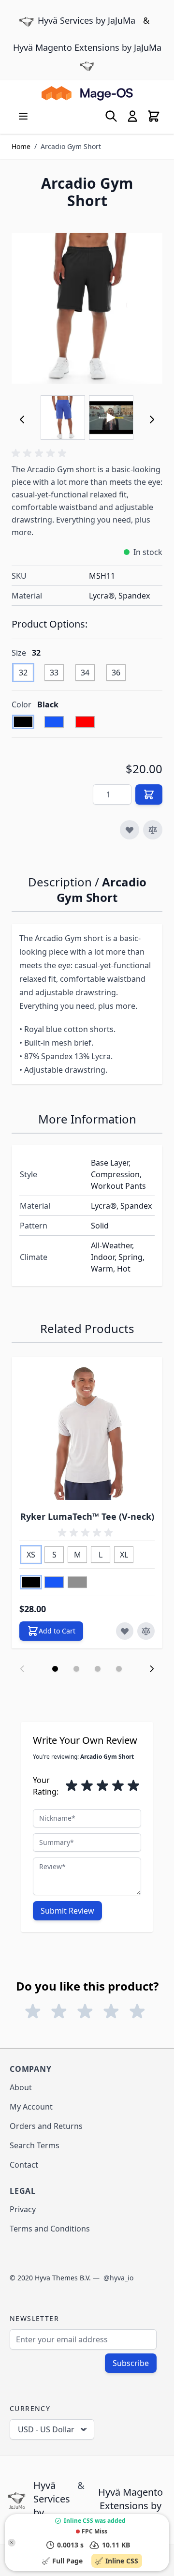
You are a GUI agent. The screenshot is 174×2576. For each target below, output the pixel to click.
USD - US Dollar (46, 2429)
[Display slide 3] (98, 1669)
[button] (41, 453)
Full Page (69, 2561)
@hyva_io (118, 2278)
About (21, 2087)
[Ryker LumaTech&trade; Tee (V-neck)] (87, 1432)
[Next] (152, 419)
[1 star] (72, 1786)
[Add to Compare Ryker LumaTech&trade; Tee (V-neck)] (146, 1631)
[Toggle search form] (111, 116)
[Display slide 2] (76, 1669)
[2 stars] (87, 1786)
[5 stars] (133, 1786)
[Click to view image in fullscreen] (87, 308)
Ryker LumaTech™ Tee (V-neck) (87, 1516)
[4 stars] (118, 1786)
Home (21, 146)
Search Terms (35, 2145)
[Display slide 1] (55, 1669)
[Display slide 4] (119, 1669)
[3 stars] (102, 1786)
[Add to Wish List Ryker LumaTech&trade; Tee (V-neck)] (125, 1631)
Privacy (23, 2209)
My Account (31, 2107)
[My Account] (132, 116)
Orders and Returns (46, 2126)
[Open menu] (23, 116)
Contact (24, 2165)
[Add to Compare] (153, 830)
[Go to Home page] (87, 93)
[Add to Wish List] (130, 830)
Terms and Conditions (50, 2229)
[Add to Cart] (149, 794)
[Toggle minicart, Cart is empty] (154, 116)
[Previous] (22, 419)
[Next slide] (152, 1669)
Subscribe (131, 2363)
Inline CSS (124, 2561)
